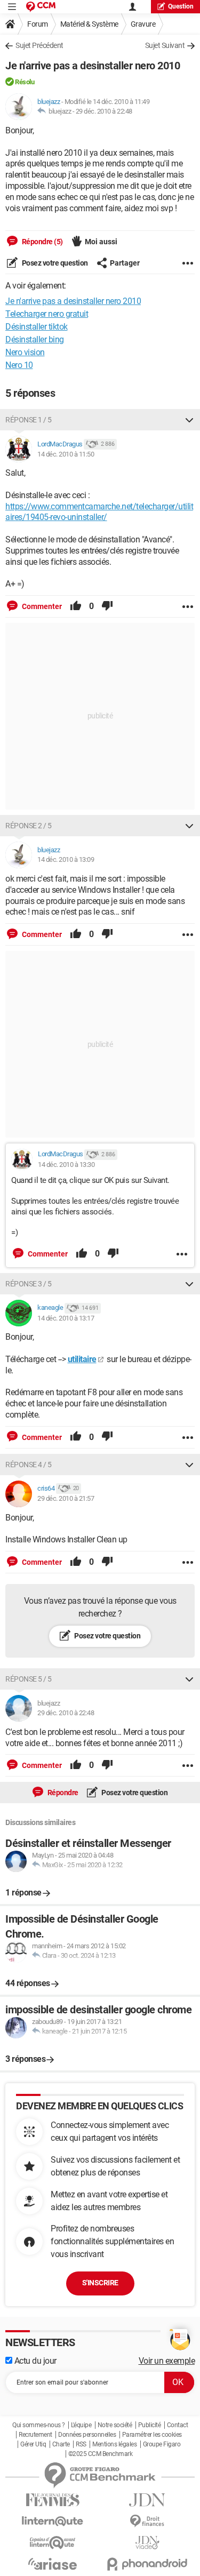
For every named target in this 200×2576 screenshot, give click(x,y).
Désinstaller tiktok (37, 327)
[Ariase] (53, 2564)
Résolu (25, 82)
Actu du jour (34, 2361)
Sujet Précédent (39, 45)
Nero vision (25, 352)
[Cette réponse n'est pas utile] (107, 606)
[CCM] (41, 7)
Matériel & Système (89, 24)
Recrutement (35, 2435)
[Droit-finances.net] (148, 2521)
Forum (38, 24)
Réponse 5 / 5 (29, 1679)
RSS (81, 2444)
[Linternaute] (53, 2521)
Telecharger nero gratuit (47, 314)
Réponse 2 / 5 (29, 826)
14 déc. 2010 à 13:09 (66, 859)
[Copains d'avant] (53, 2543)
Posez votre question (54, 263)
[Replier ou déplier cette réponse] (189, 420)
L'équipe (81, 2425)
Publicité (150, 2425)
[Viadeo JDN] (148, 2543)
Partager (125, 263)
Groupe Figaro (162, 2444)
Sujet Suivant (165, 45)
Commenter (41, 606)
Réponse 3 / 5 (29, 1284)
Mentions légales (114, 2444)
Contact (178, 2425)
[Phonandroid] (148, 2564)
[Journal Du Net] (148, 2500)
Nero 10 (19, 365)
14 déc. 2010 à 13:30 (66, 1165)
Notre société (115, 2425)
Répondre (62, 1793)
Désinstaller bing (35, 339)
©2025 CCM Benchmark (101, 2454)
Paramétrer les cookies (152, 2435)
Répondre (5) (42, 242)
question (181, 6)
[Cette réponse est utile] (76, 606)
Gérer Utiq (33, 2444)
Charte (61, 2444)
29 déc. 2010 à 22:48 (104, 111)
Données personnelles (87, 2435)
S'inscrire (100, 2283)
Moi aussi (101, 242)
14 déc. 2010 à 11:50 (66, 454)
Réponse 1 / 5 (29, 420)
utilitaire (82, 1359)
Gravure (143, 24)
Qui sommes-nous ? (39, 2425)
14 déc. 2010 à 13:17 (66, 1318)
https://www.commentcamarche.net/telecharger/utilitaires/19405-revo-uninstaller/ (99, 512)
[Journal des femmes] (53, 2500)
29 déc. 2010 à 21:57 (66, 1498)
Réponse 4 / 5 (29, 1465)
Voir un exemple (167, 2361)
